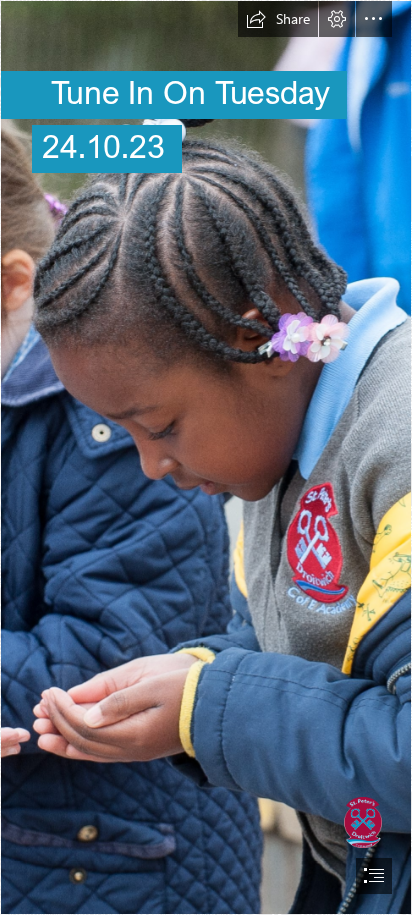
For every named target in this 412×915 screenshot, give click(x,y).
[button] (278, 19)
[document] (206, 457)
